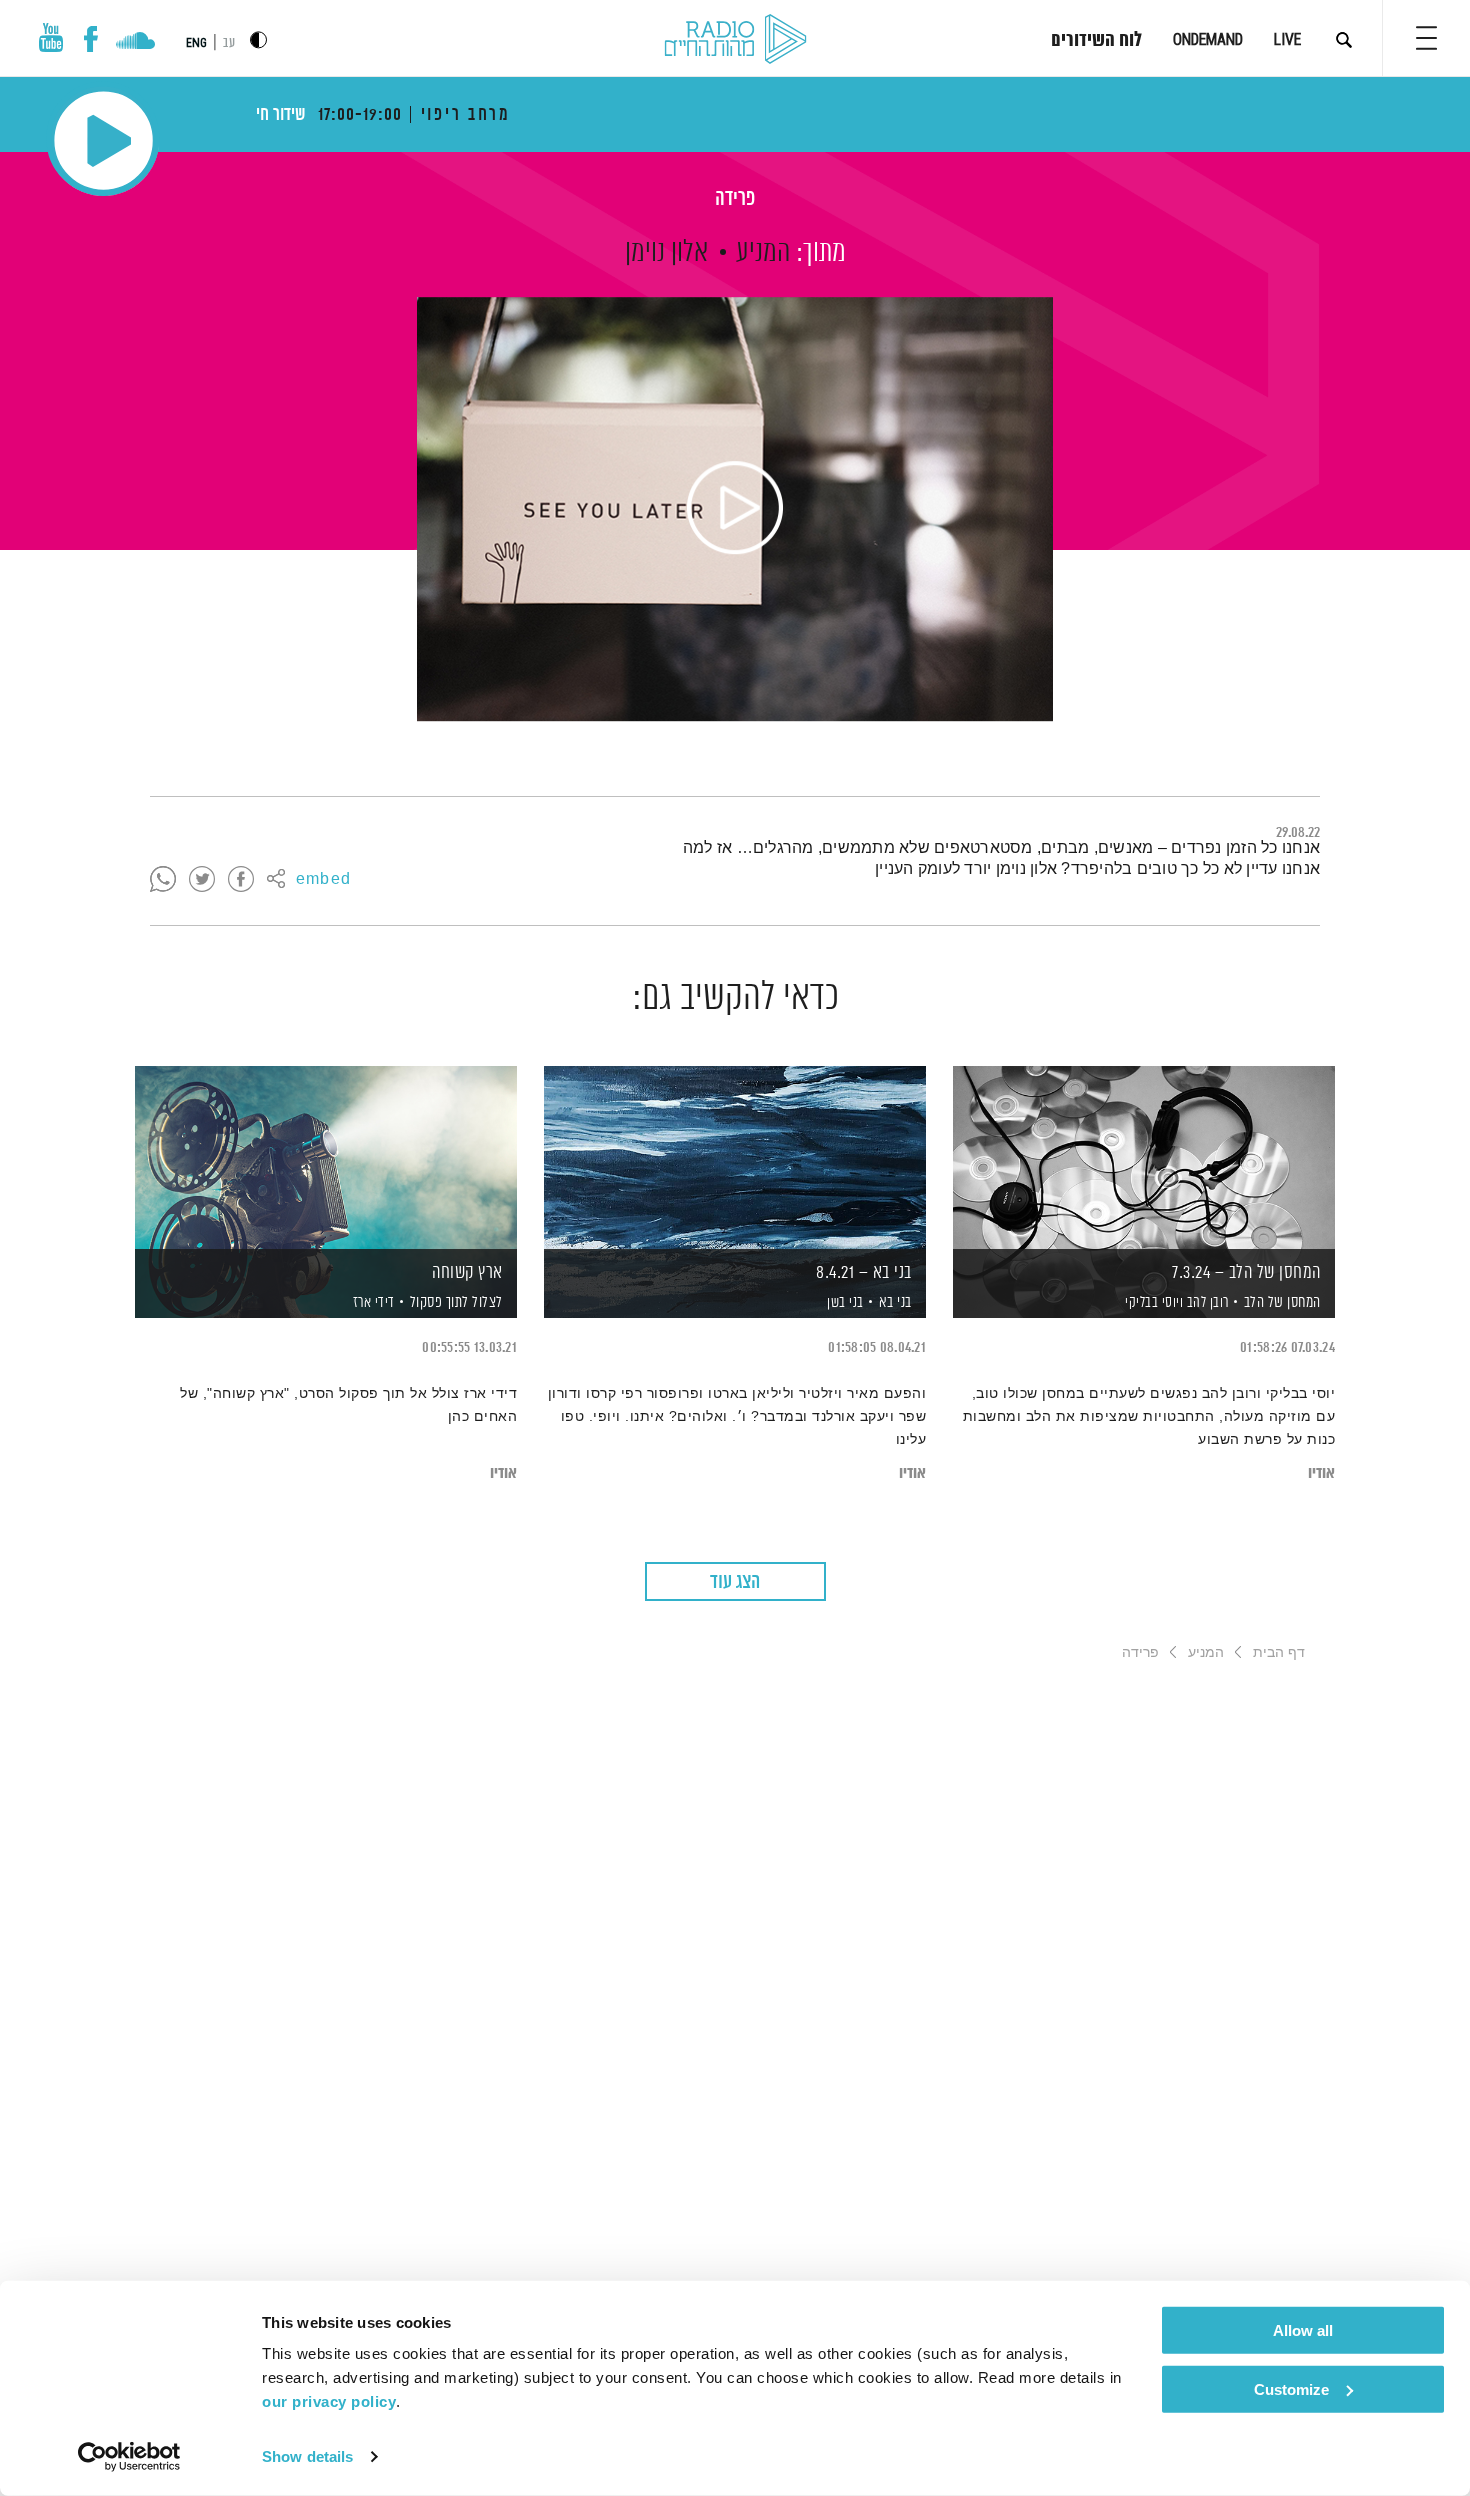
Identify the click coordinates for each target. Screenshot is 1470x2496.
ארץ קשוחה (467, 1273)
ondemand (1208, 39)
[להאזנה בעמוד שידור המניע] (735, 509)
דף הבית (1279, 1652)
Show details (307, 2456)
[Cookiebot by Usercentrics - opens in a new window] (129, 2457)
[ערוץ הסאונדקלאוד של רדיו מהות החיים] (135, 43)
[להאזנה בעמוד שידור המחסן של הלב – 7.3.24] (1144, 1157)
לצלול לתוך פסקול (456, 1302)
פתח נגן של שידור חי (103, 140)
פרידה (735, 199)
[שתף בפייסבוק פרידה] (241, 880)
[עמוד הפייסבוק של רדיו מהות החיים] (90, 39)
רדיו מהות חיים (735, 40)
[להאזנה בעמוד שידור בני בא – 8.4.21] (735, 1157)
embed (323, 880)
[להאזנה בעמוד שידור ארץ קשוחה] (326, 1157)
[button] (1426, 38)
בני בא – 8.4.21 (864, 1273)
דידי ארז (372, 1303)
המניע (763, 253)
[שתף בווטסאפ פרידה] (163, 880)
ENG (196, 43)
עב (229, 43)
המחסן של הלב (1282, 1302)
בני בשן (844, 1303)
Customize (1291, 2388)
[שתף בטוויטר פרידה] (202, 880)
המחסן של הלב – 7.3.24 (1246, 1273)
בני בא (895, 1302)
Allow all (1303, 2330)
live (1287, 39)
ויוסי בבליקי (1153, 1303)
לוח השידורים (1096, 41)
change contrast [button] (258, 39)
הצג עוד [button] (735, 1582)
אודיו (1321, 1473)
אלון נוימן (666, 253)
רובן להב (1206, 1303)
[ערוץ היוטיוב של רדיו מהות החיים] (51, 37)
